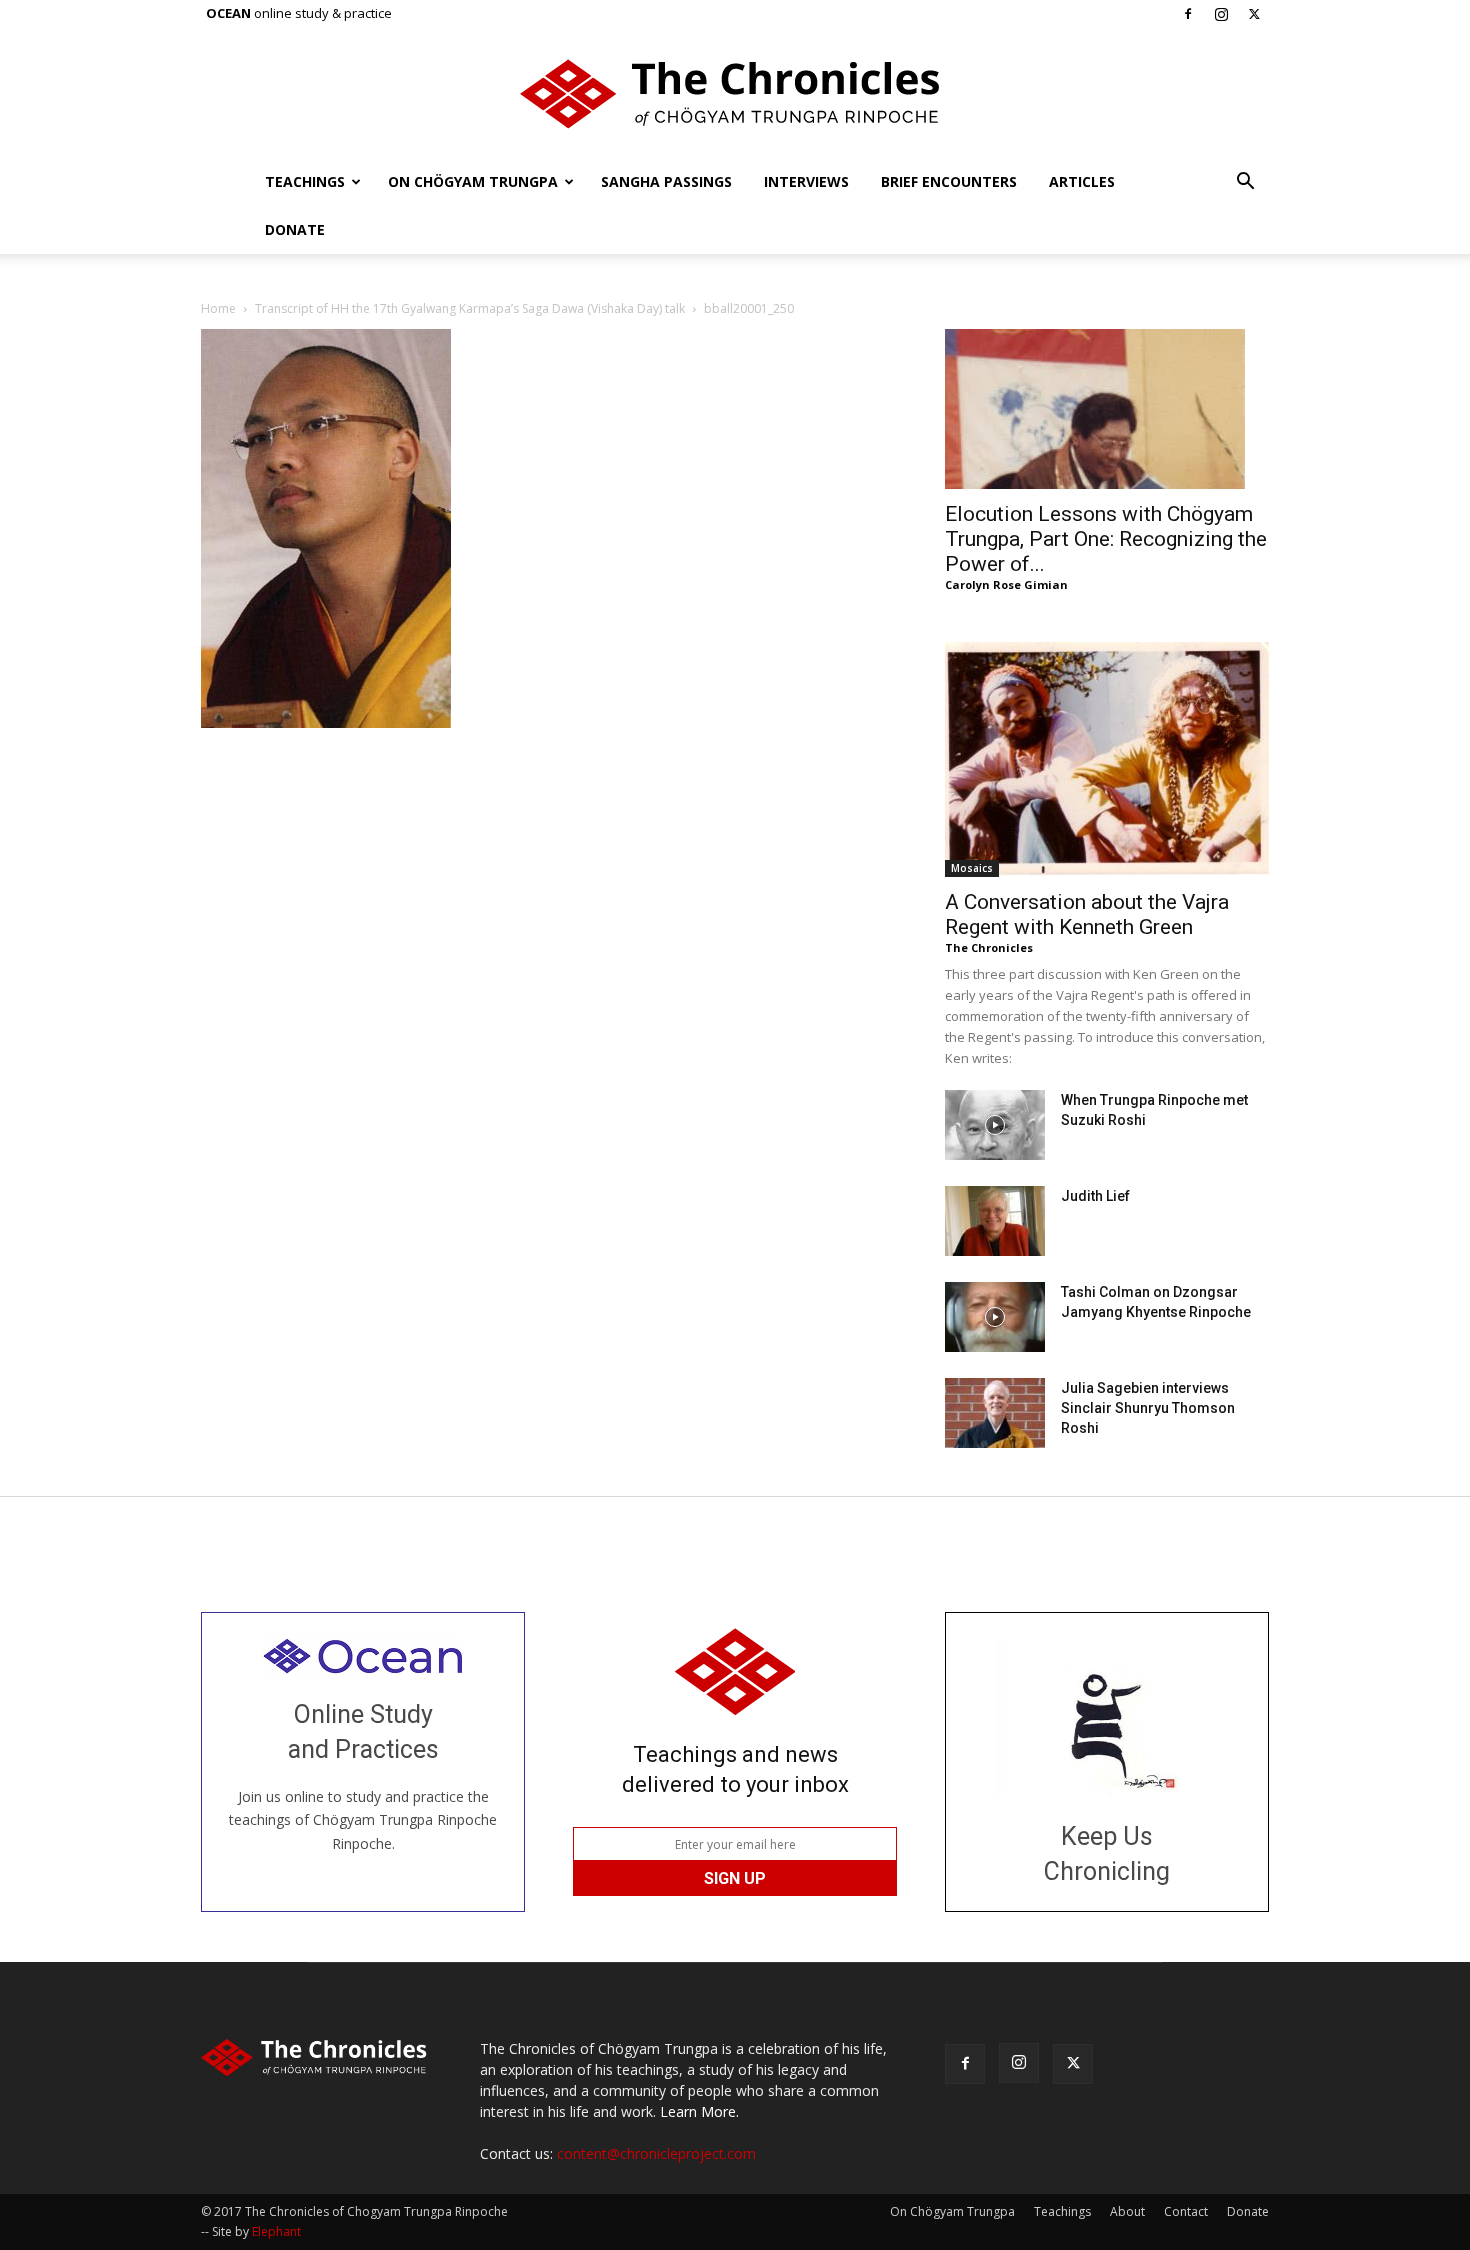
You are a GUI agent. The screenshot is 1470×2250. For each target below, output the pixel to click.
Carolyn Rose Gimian (1006, 584)
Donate (295, 229)
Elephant (276, 2231)
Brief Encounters (949, 181)
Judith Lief (1095, 1196)
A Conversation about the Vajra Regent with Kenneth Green (1087, 914)
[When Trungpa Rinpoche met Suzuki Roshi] (995, 1125)
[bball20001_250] (326, 722)
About (1127, 2211)
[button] (1245, 183)
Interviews (806, 181)
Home (218, 308)
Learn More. (699, 2111)
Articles (1082, 181)
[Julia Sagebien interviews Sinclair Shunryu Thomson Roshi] (995, 1413)
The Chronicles (989, 947)
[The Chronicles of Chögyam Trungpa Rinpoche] (735, 94)
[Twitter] (1254, 14)
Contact (1186, 2211)
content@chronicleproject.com (656, 2153)
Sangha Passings (666, 181)
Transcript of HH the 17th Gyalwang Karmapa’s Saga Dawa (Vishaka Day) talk (470, 308)
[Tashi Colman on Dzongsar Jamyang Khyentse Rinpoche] (995, 1317)
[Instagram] (1221, 14)
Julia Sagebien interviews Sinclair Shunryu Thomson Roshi (1148, 1408)
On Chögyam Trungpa (473, 181)
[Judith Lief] (995, 1221)
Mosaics (972, 868)
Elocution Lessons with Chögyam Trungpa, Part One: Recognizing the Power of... (1106, 539)
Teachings (305, 181)
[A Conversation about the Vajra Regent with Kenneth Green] (1107, 759)
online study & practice (299, 13)
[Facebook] (1188, 14)
